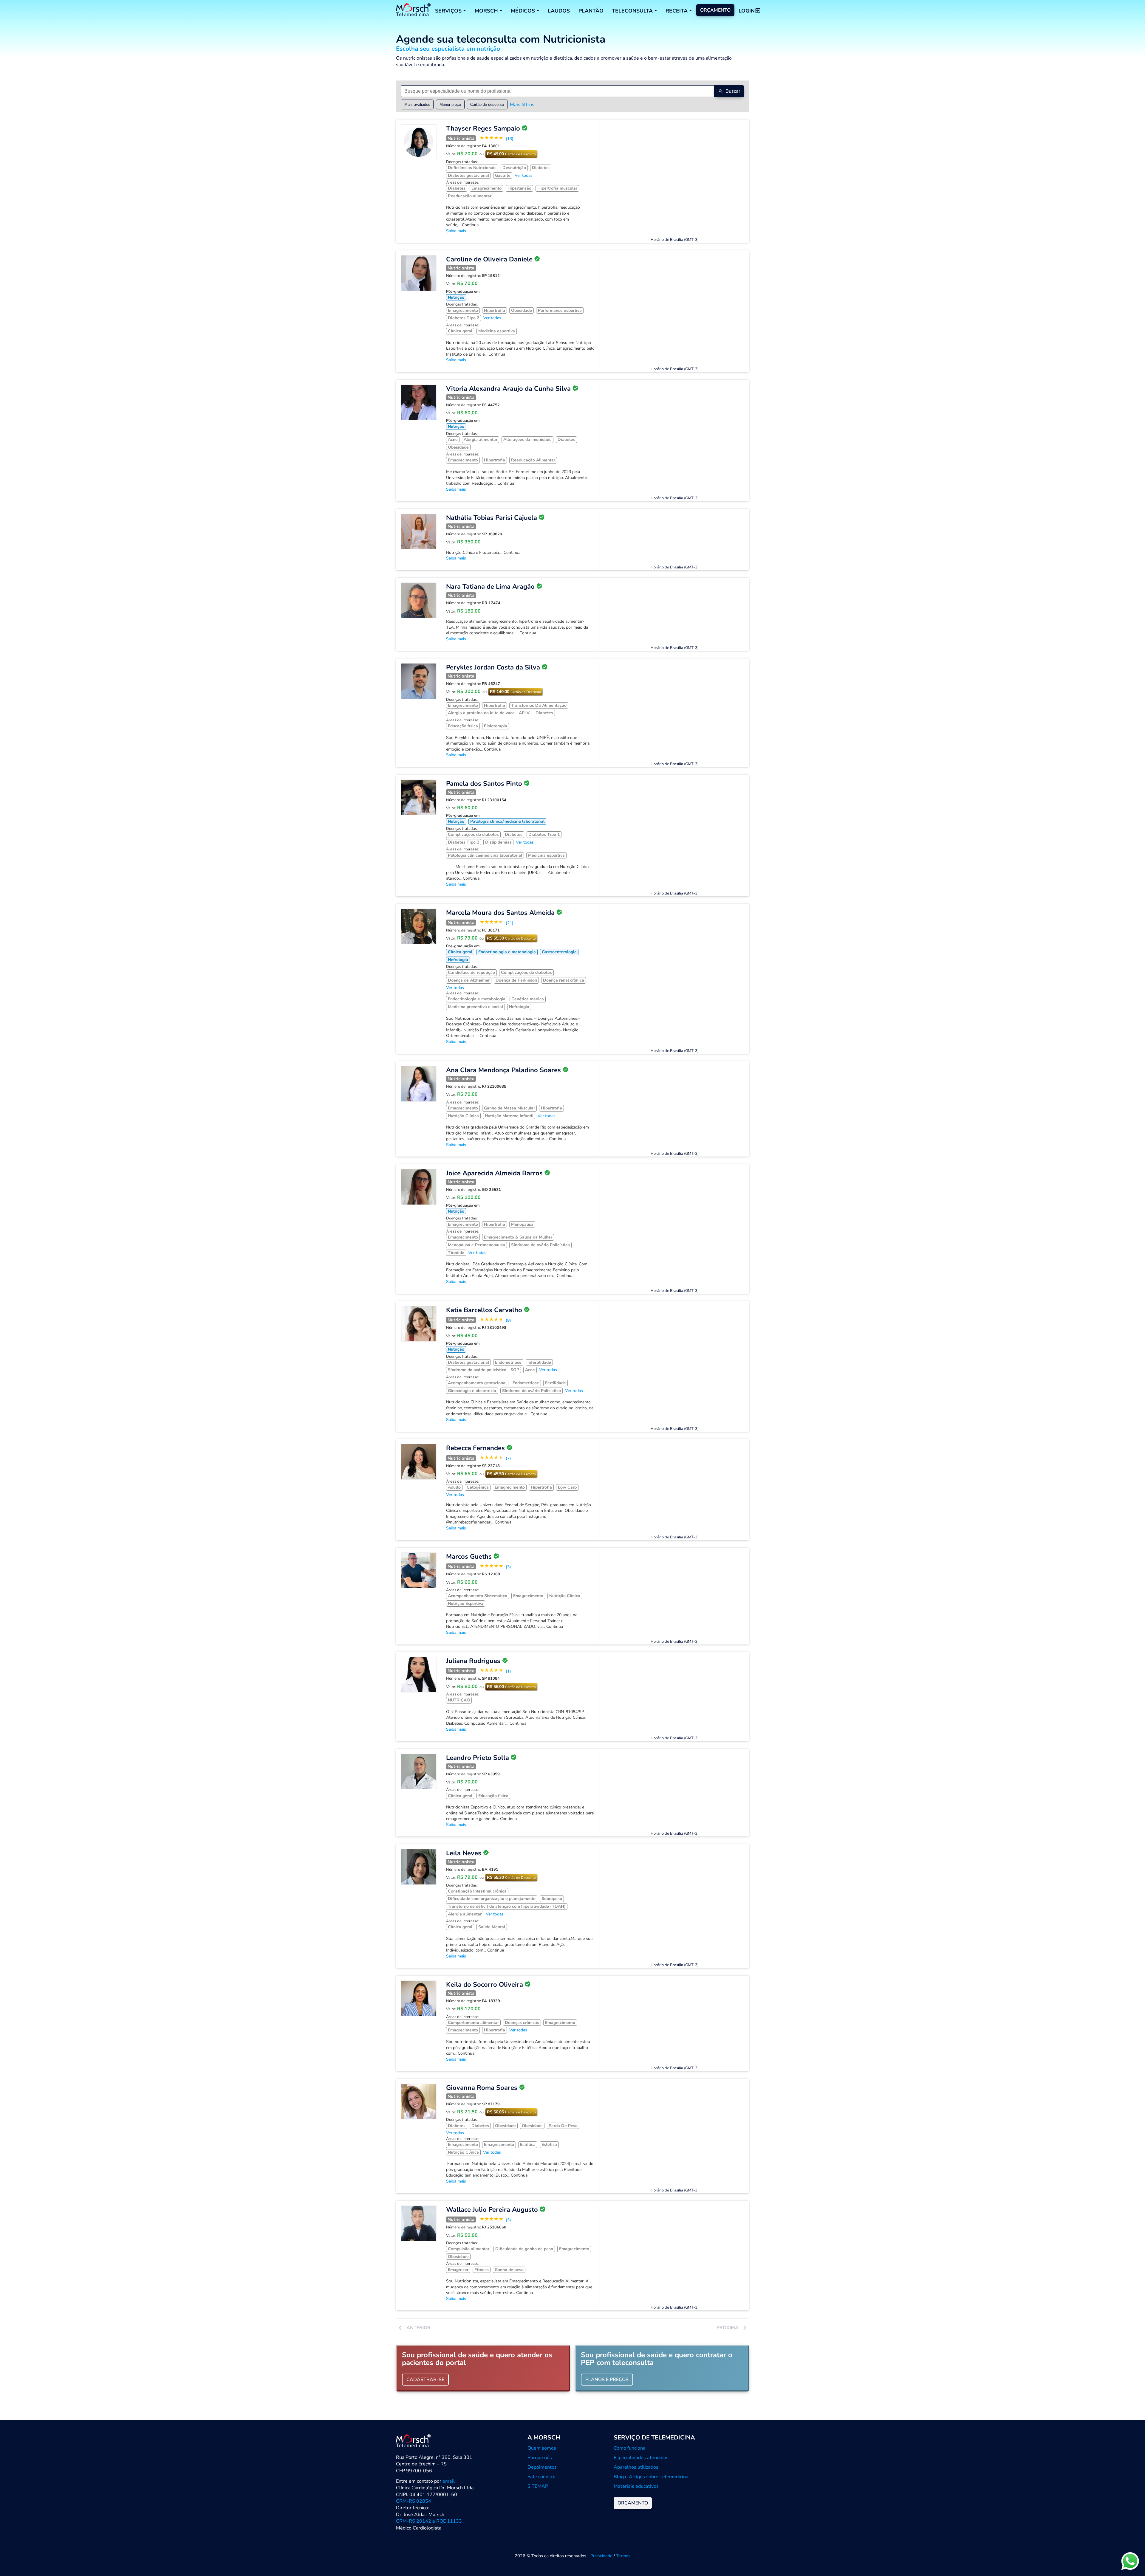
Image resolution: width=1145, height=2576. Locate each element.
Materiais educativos (636, 2486)
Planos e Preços (607, 2380)
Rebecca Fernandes (475, 1448)
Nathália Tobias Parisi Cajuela (492, 518)
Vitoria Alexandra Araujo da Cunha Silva (508, 389)
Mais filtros (522, 105)
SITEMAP (538, 2486)
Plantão (591, 11)
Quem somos (542, 2448)
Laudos (559, 11)
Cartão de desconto (487, 104)
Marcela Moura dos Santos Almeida (500, 913)
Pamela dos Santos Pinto (484, 784)
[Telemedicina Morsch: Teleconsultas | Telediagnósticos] (413, 11)
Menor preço (450, 104)
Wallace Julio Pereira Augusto (492, 2210)
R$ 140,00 (515, 692)
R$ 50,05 (511, 2112)
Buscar (733, 91)
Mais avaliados (417, 104)
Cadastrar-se (425, 2380)
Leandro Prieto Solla (478, 1758)
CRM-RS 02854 (414, 2501)
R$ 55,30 (511, 938)
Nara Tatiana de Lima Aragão (490, 587)
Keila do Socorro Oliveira (485, 1985)
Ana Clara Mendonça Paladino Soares (503, 1070)
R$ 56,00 (511, 1687)
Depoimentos (542, 2467)
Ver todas (524, 175)
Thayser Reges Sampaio (483, 128)
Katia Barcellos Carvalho (484, 1310)
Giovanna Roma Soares (482, 2088)
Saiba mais (456, 231)
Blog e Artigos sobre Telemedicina (651, 2477)
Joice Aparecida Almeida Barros (494, 1173)
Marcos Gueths (469, 1557)
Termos (623, 2556)
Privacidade (601, 2556)
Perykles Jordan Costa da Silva (493, 667)
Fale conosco (541, 2477)
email (449, 2481)
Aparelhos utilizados (636, 2467)
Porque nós (540, 2458)
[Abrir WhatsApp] (1130, 2561)
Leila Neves (464, 1853)
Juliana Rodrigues (473, 1661)
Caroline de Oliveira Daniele (489, 259)
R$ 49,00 (511, 154)
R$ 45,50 (511, 1474)
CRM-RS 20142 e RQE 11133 (429, 2521)
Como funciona (630, 2448)
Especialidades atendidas (641, 2458)
